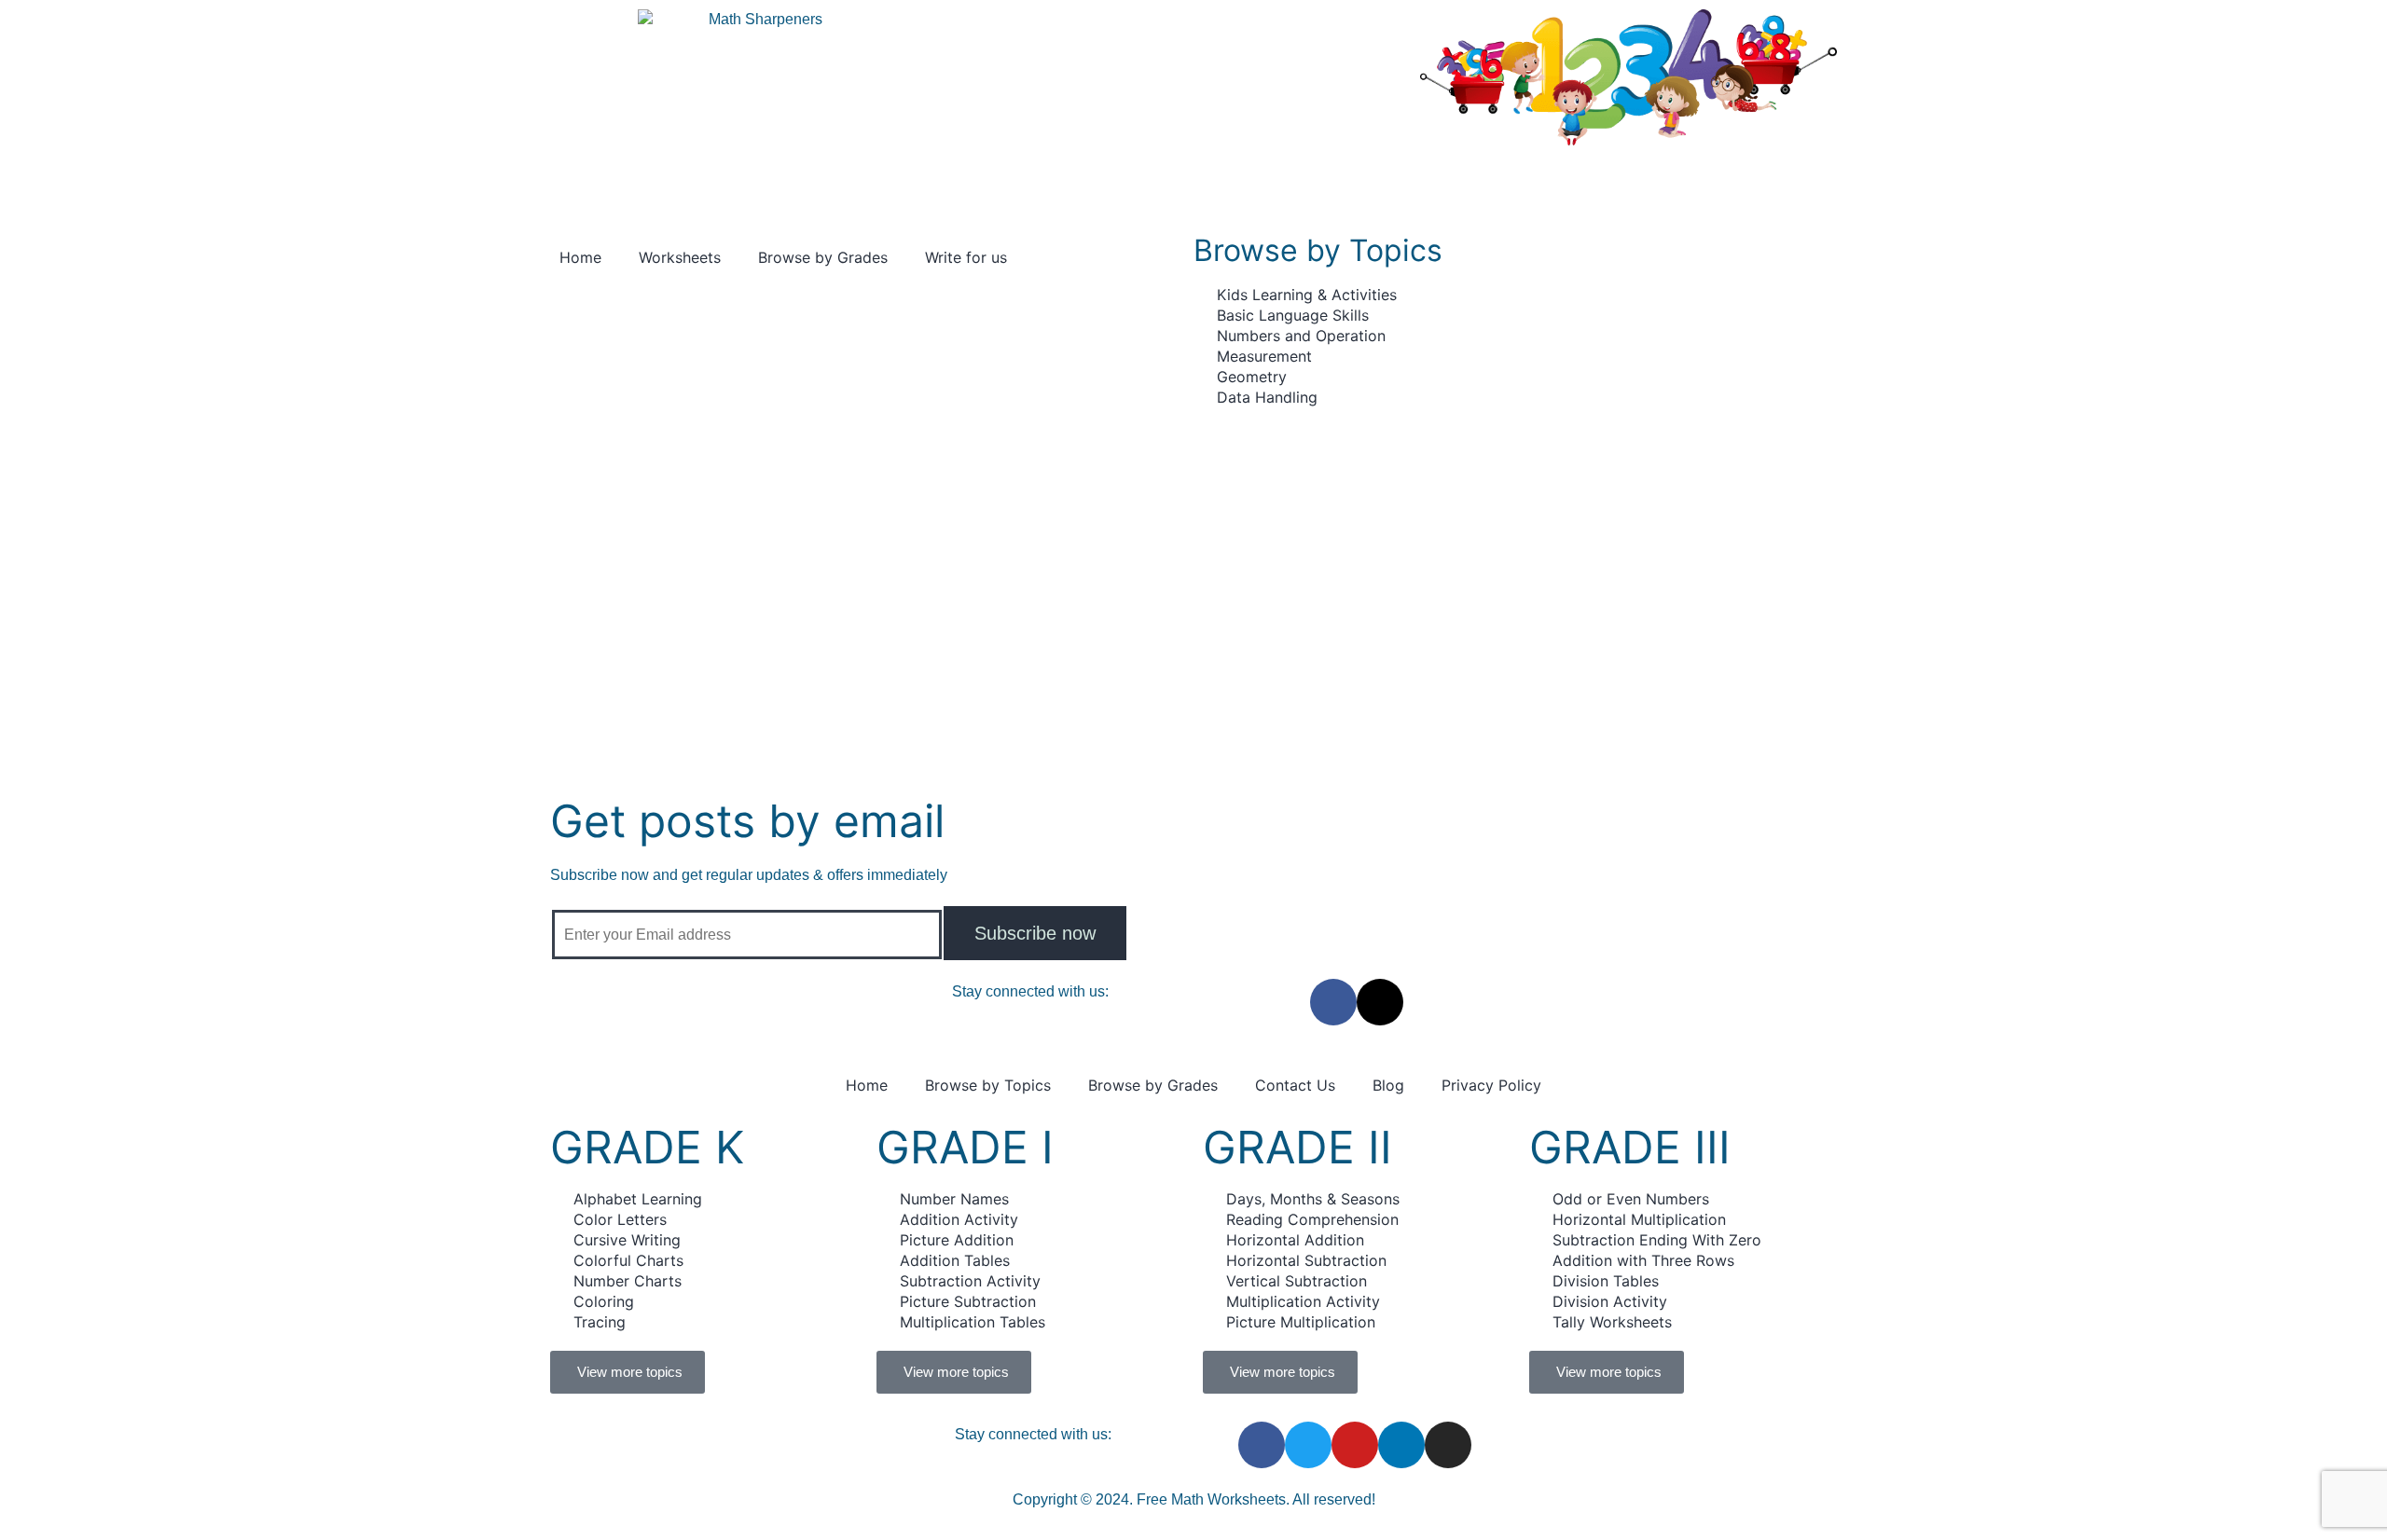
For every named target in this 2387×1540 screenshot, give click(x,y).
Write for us (966, 257)
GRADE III (1630, 1147)
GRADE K (647, 1147)
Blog (1388, 1085)
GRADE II (1297, 1147)
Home (580, 257)
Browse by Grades (823, 257)
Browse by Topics (988, 1085)
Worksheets (680, 257)
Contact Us (1295, 1085)
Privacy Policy (1491, 1085)
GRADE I (965, 1147)
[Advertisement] (1193, 547)
